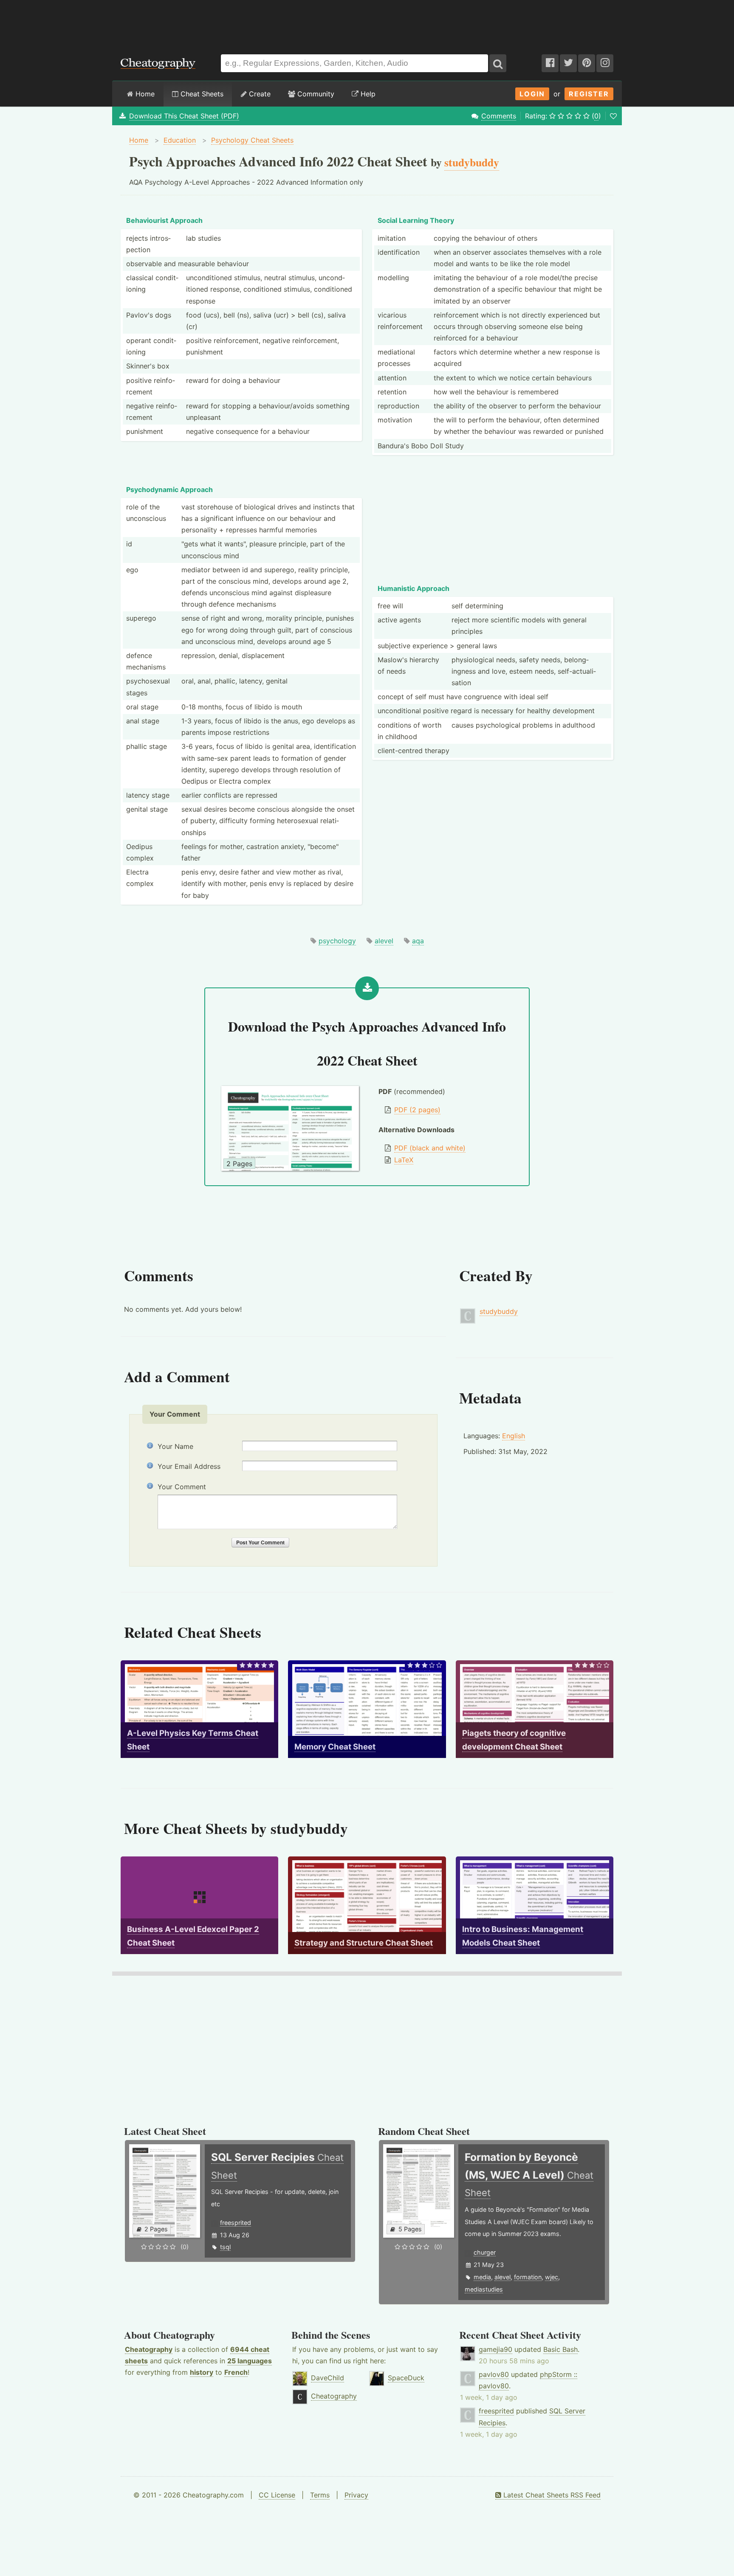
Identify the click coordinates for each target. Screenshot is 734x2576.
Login (532, 94)
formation (528, 2277)
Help (367, 94)
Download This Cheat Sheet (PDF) (184, 116)
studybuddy (499, 1311)
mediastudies (484, 2289)
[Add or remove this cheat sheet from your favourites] (613, 116)
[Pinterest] (587, 63)
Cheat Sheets (201, 94)
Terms (320, 2495)
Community (315, 94)
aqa (418, 941)
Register (589, 94)
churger (485, 2252)
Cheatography (149, 2349)
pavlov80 (494, 2374)
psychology (337, 941)
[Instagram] (605, 63)
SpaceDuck (406, 2378)
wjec (552, 2277)
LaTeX (404, 1160)
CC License (277, 2495)
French (236, 2372)
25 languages (250, 2361)
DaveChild (327, 2378)
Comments (499, 116)
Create (259, 94)
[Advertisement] (367, 23)
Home (144, 94)
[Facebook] (550, 63)
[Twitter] (568, 63)
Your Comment (182, 1487)
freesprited (236, 2223)
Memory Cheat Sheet (335, 1747)
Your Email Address (189, 1466)
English (514, 1436)
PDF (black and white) (430, 1148)
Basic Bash (560, 2349)
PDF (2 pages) (417, 1110)
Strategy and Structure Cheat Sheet (364, 1943)
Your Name (175, 1446)
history (202, 2372)
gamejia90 (495, 2349)
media (482, 2277)
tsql (225, 2247)
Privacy (356, 2495)
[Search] (498, 63)
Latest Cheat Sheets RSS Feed (551, 2495)
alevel (384, 941)
